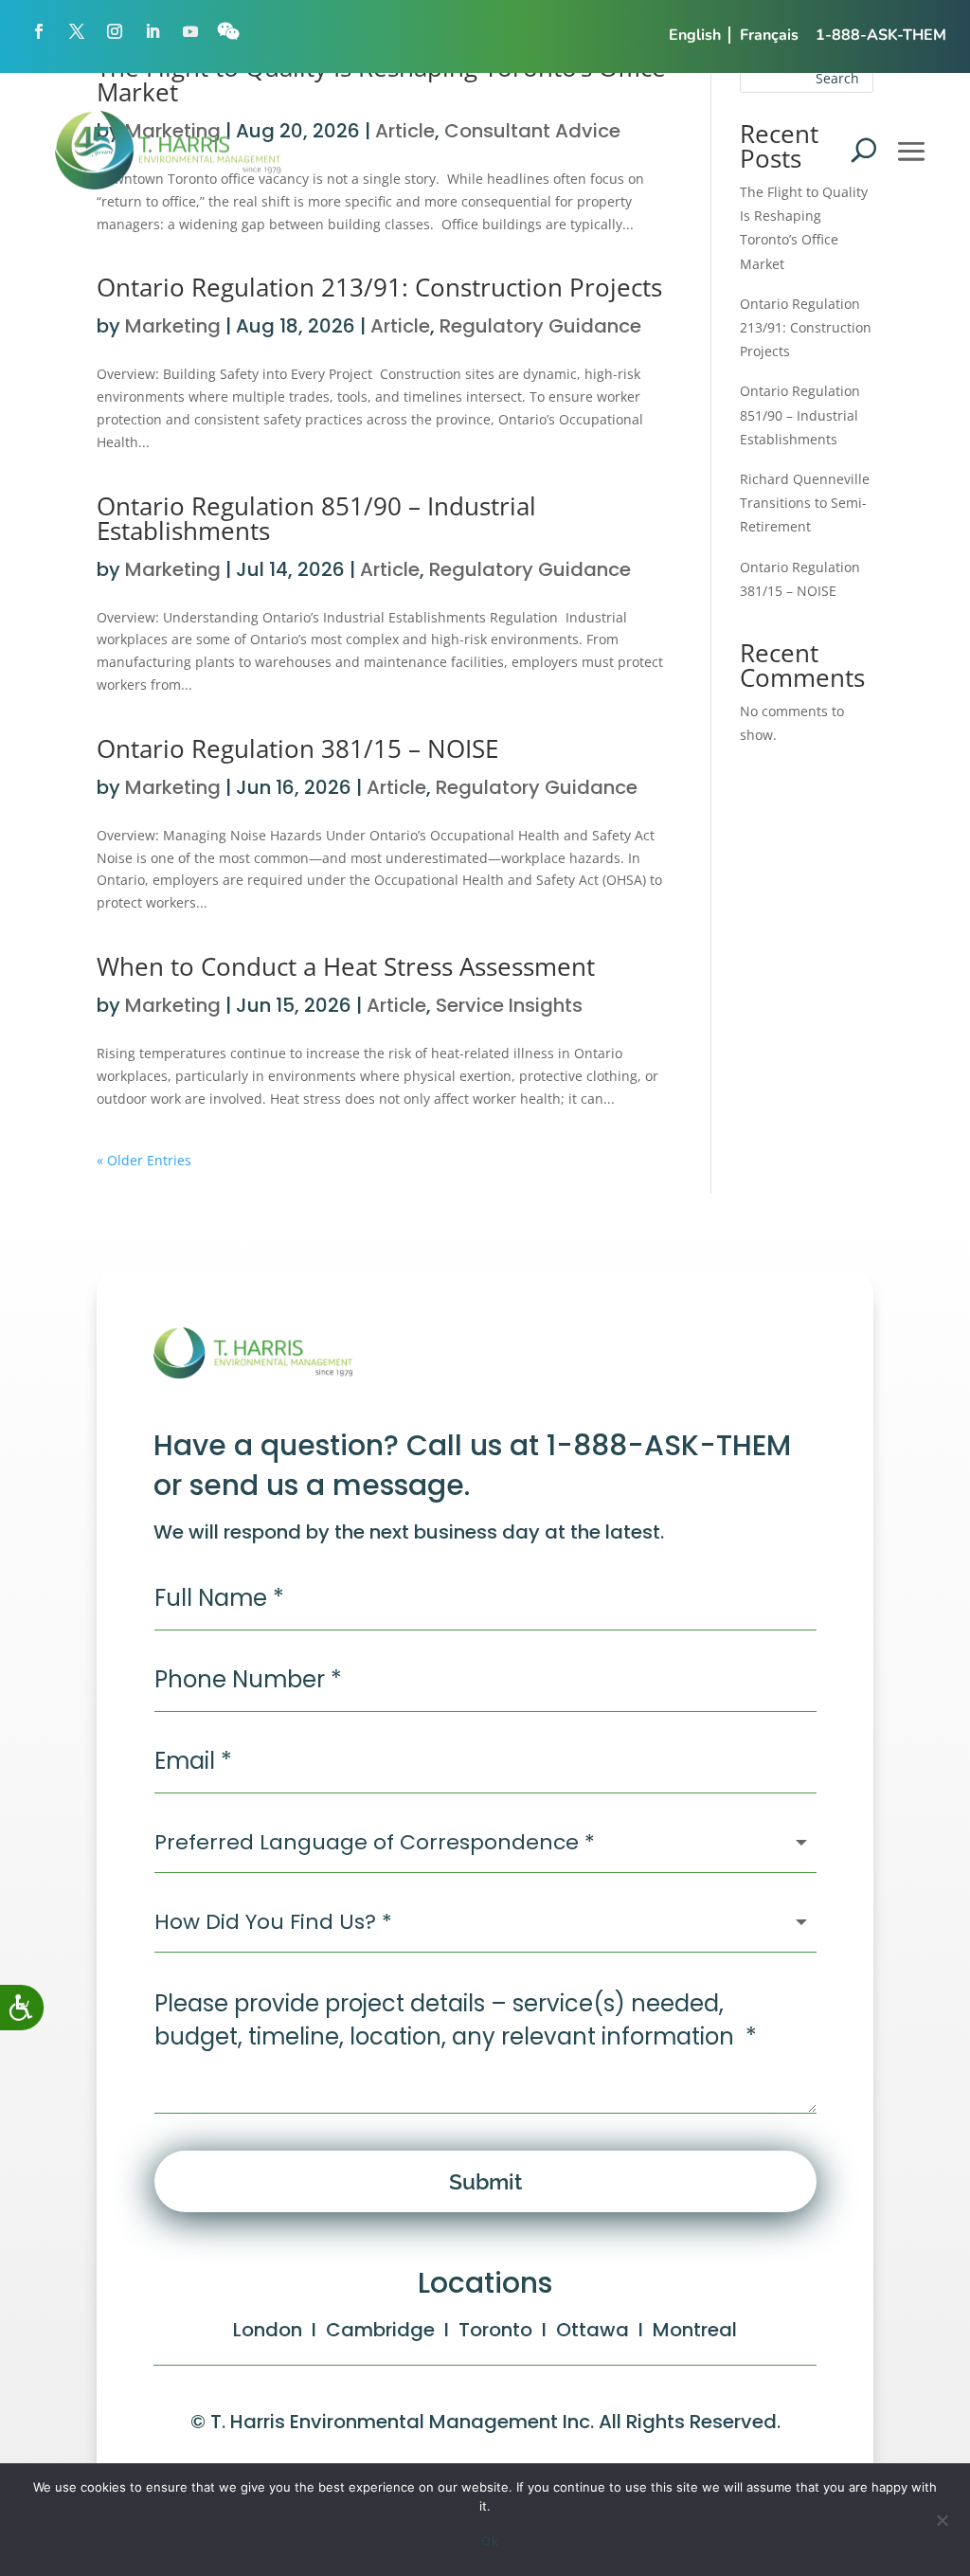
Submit (485, 2181)
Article (400, 326)
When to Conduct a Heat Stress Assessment (346, 966)
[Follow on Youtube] (190, 31)
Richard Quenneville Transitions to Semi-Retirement (805, 503)
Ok (490, 2541)
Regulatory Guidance (540, 326)
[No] (942, 2525)
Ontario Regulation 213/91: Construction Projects (379, 287)
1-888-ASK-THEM (881, 35)
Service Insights (509, 1005)
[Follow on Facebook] (39, 31)
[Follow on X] (77, 31)
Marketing (173, 326)
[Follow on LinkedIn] (153, 31)
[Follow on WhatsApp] (228, 31)
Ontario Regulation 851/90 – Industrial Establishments (316, 518)
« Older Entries (144, 1160)
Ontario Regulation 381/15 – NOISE (297, 748)
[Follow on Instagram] (115, 31)
